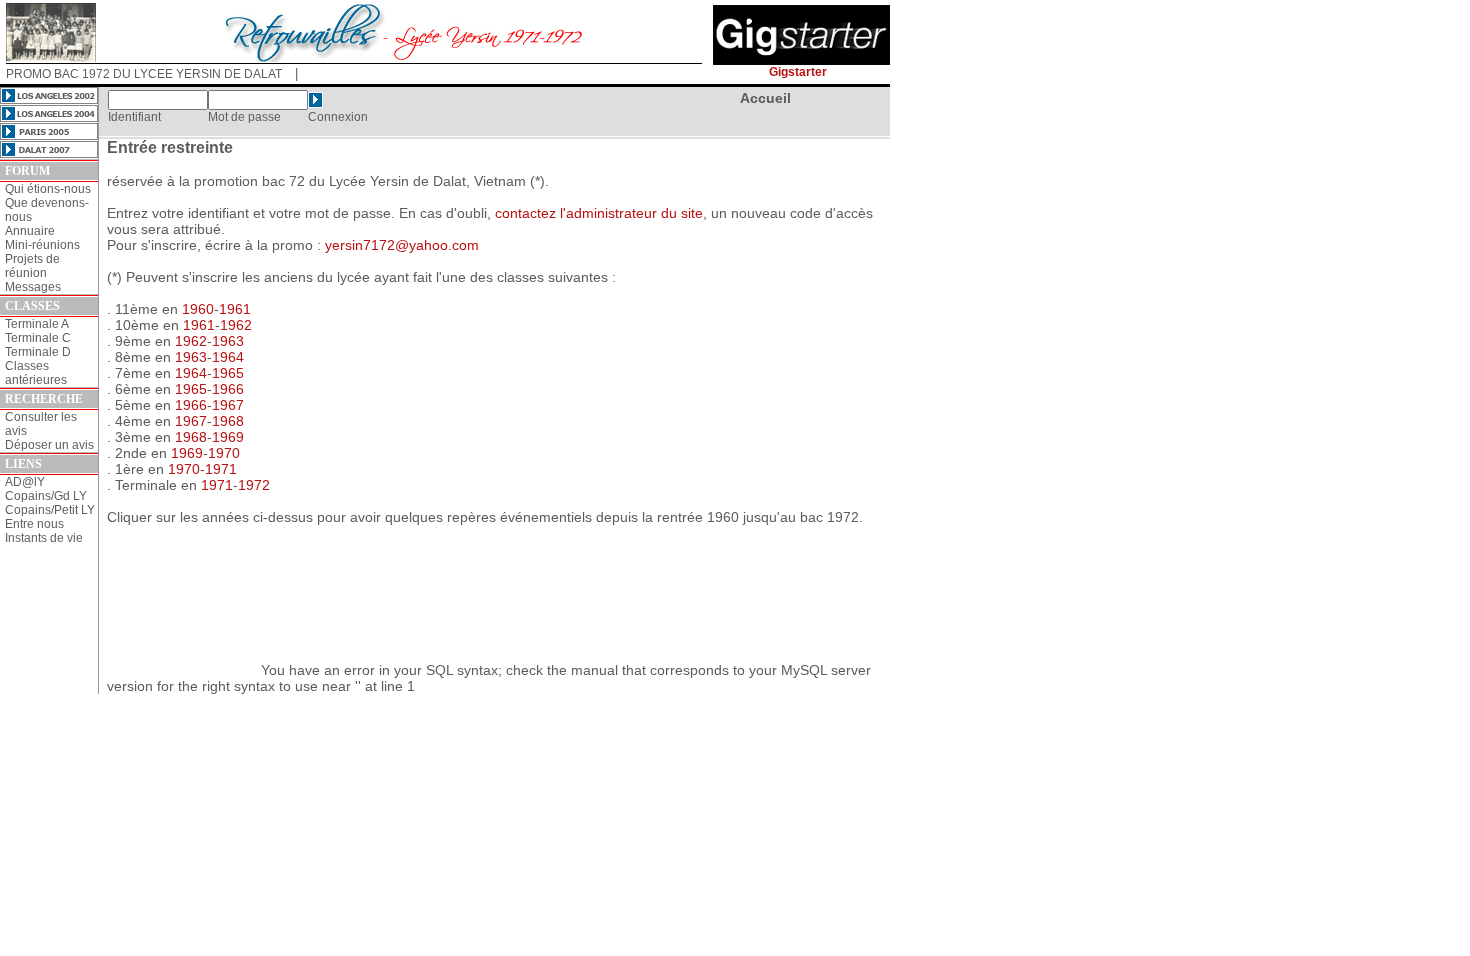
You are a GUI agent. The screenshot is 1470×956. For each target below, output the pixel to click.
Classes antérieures (36, 373)
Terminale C (38, 338)
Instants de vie (44, 538)
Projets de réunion (32, 266)
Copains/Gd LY (46, 496)
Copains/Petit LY (50, 510)
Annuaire (30, 231)
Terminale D (38, 352)
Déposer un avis (49, 445)
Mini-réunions (42, 245)
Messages (33, 287)
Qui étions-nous (48, 189)
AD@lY (25, 482)
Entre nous (34, 524)
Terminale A (37, 324)
